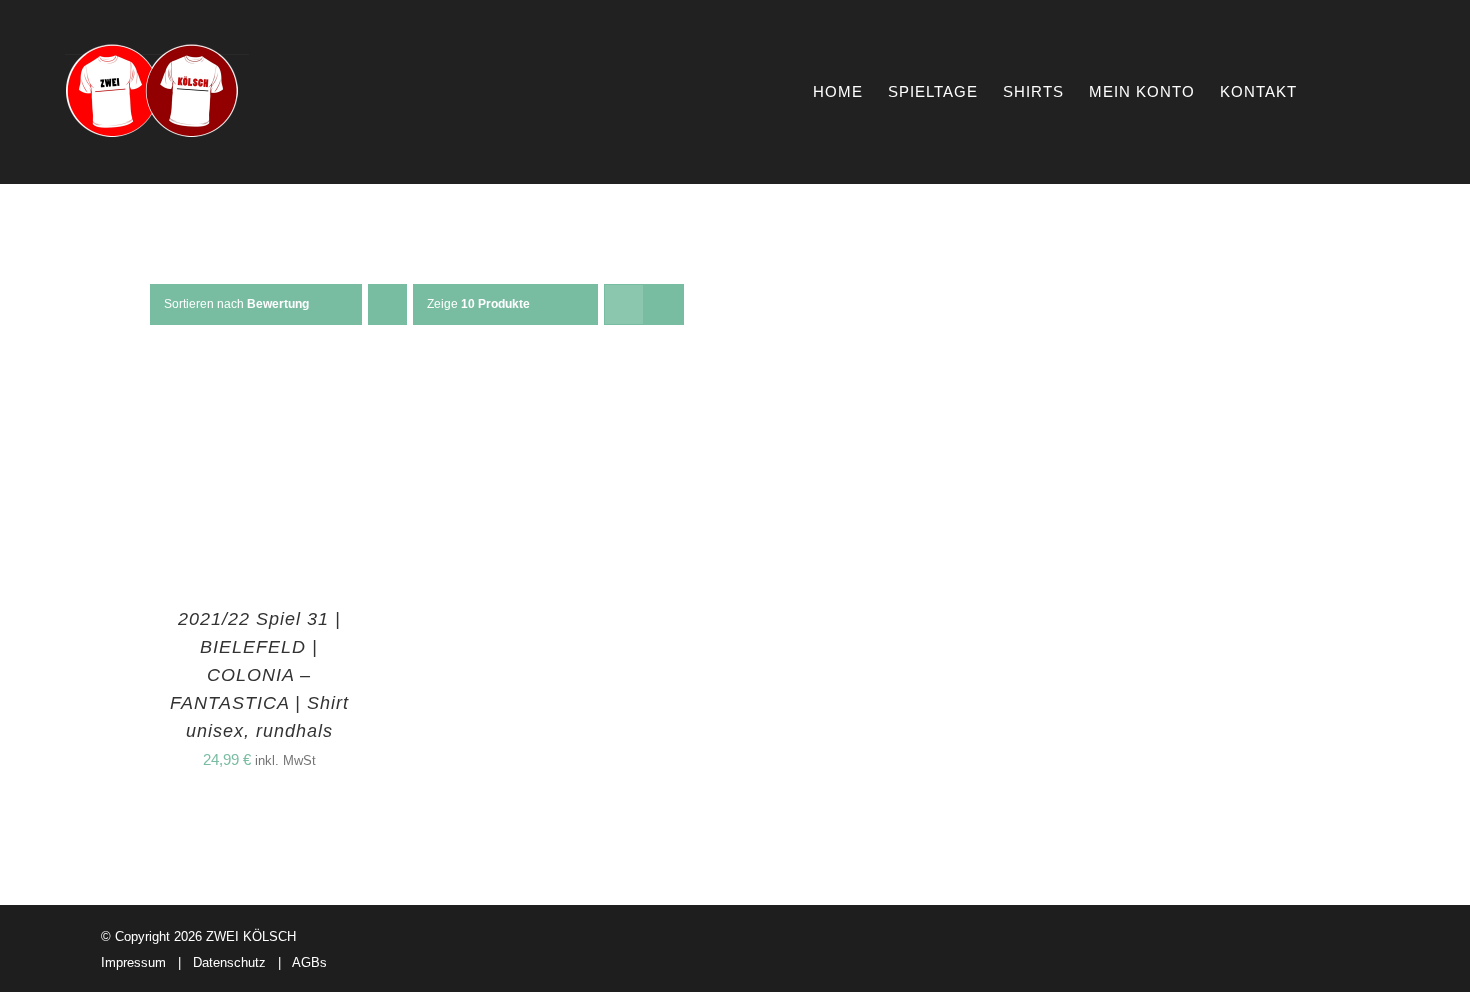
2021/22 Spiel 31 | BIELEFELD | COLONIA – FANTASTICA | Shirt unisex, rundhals (259, 675)
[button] (1373, 91)
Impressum (133, 962)
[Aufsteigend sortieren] (387, 304)
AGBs (309, 962)
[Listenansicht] (663, 304)
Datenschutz (229, 962)
